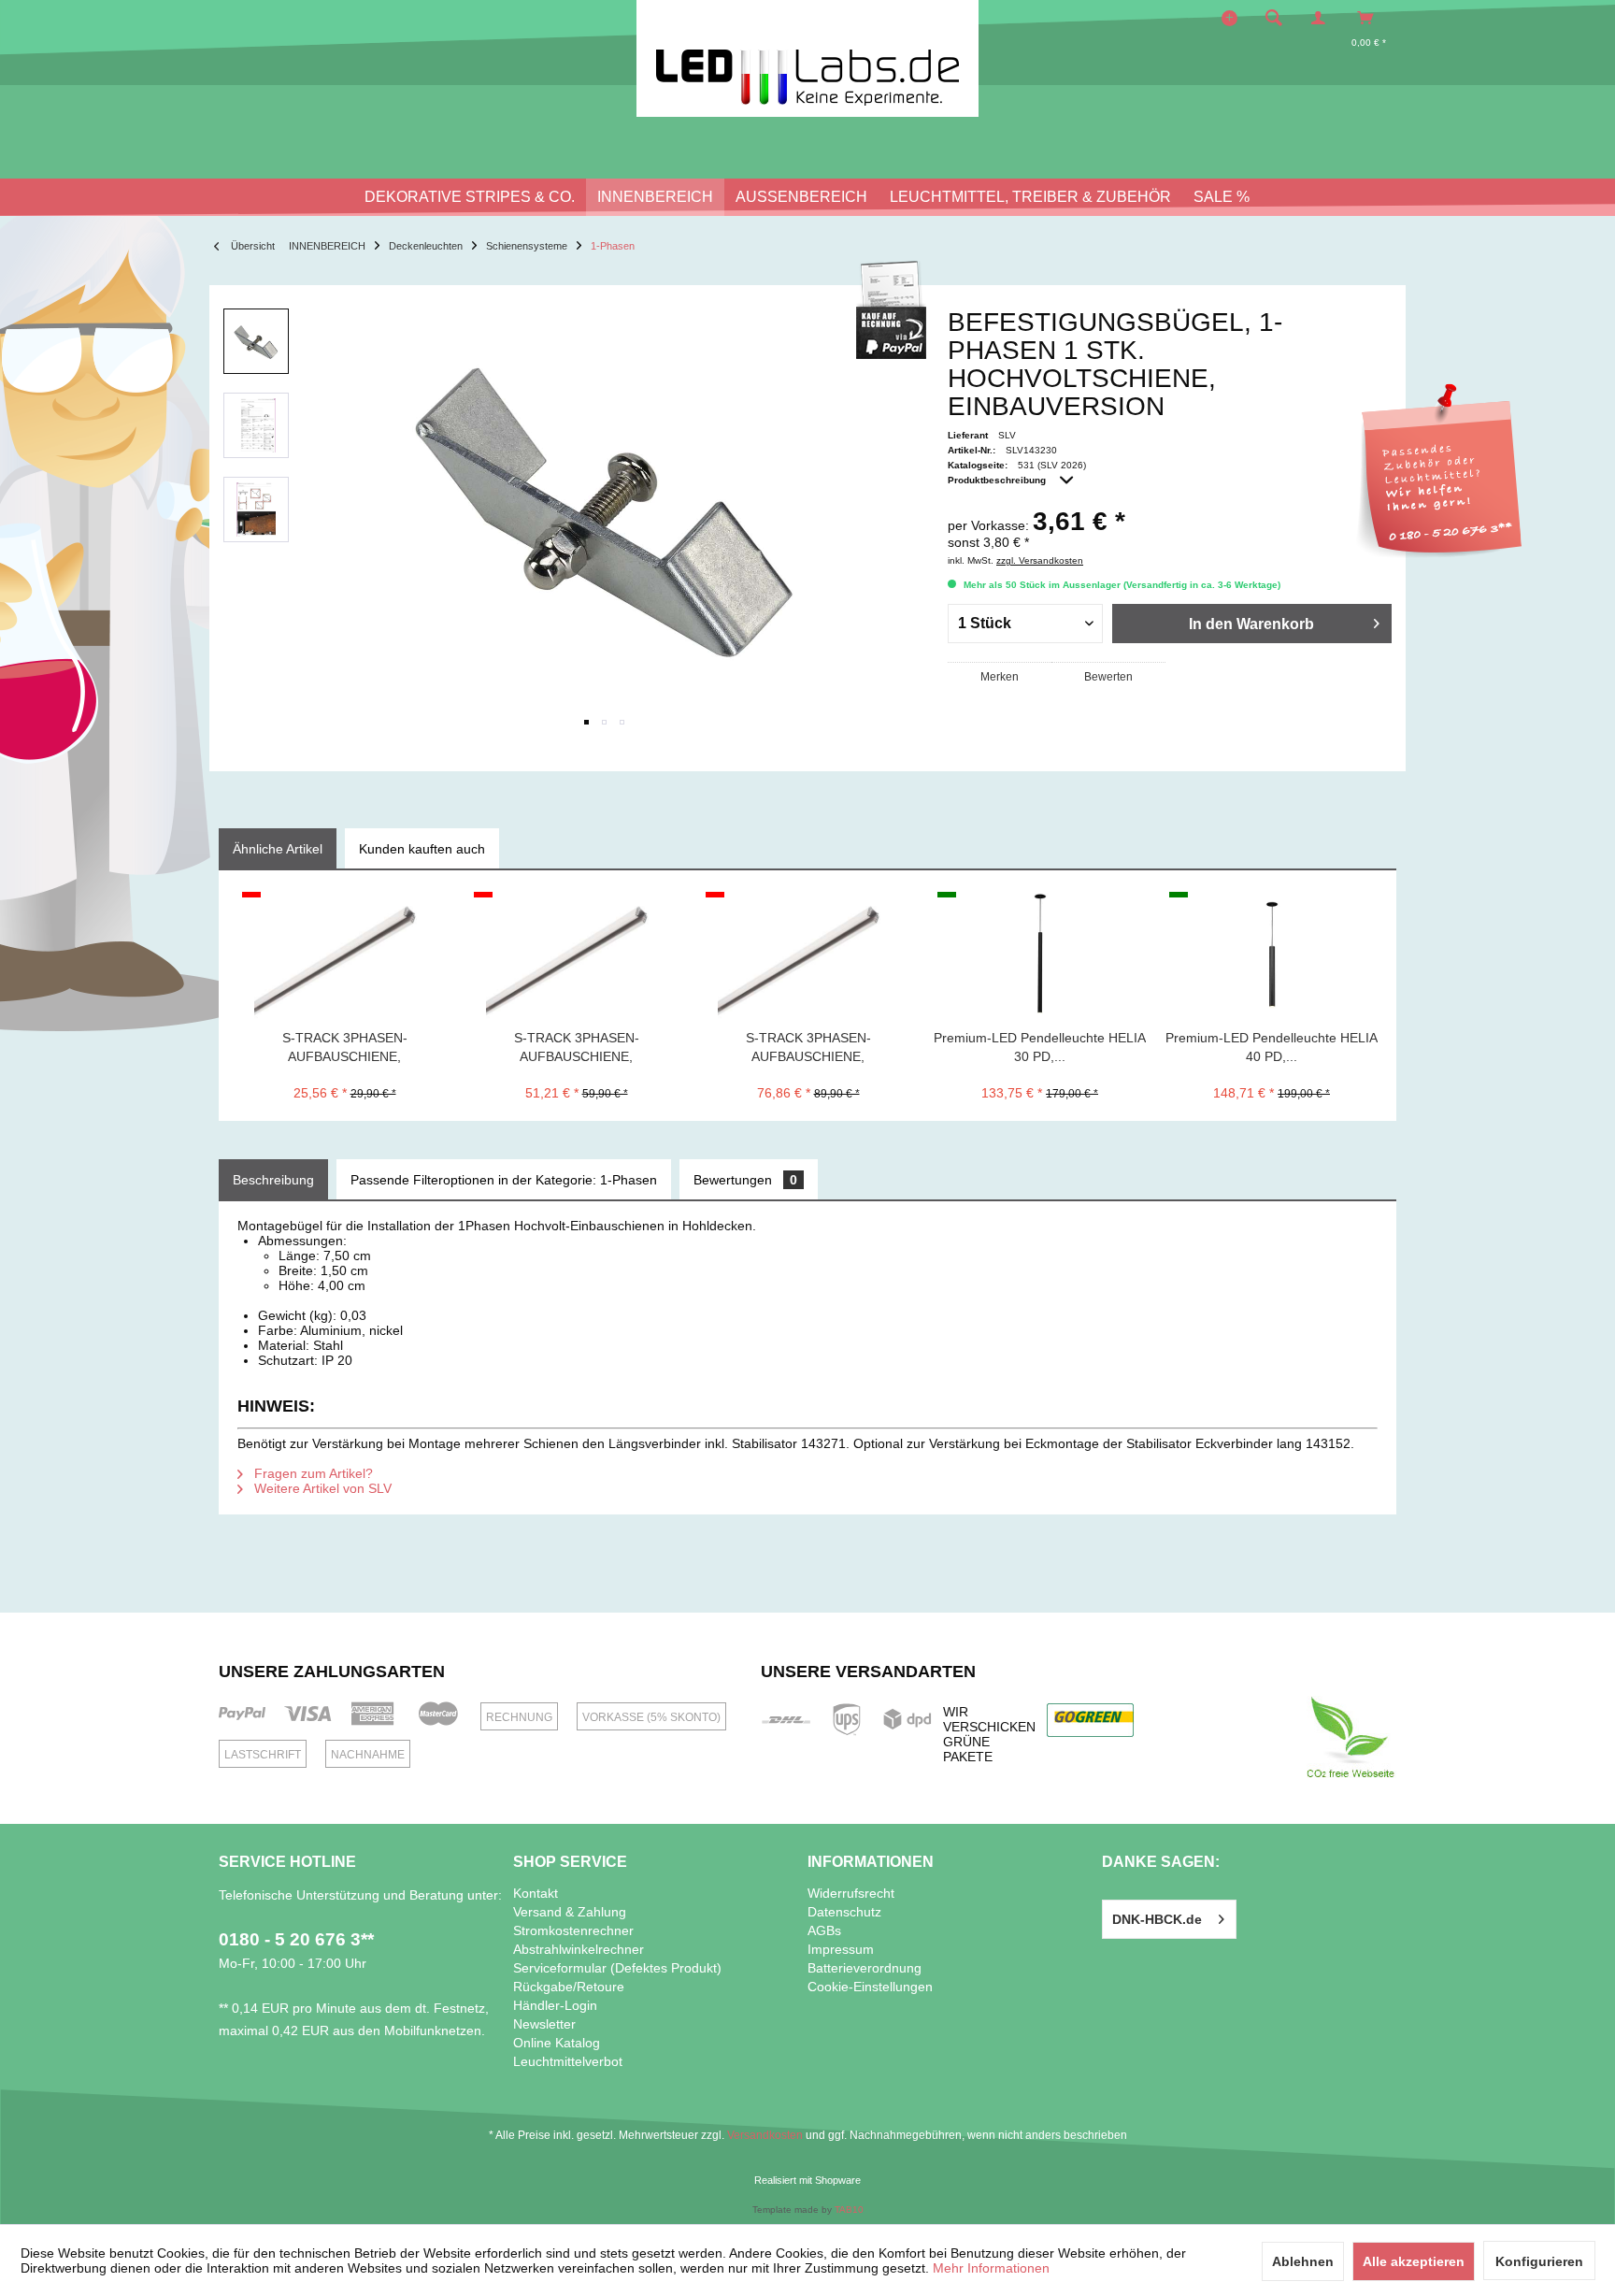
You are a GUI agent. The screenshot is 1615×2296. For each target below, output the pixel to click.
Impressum (841, 1949)
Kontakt (536, 1893)
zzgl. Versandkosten (1040, 560)
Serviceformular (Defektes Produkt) (617, 1968)
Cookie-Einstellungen (870, 1987)
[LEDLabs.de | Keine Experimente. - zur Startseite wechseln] (807, 58)
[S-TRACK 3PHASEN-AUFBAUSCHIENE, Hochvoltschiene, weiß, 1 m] (344, 954)
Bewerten (1108, 677)
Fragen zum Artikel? (312, 1473)
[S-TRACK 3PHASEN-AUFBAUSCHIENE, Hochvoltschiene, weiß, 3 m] (808, 954)
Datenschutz (844, 1912)
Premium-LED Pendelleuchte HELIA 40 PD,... (1272, 1047)
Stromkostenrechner (573, 1930)
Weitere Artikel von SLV (321, 1488)
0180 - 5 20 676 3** (296, 1939)
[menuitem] (1279, 18)
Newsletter (544, 2024)
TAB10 (849, 2210)
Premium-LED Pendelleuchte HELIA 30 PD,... (1040, 1047)
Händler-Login (555, 2005)
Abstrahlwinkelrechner (579, 1949)
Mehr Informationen (991, 2268)
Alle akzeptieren (1414, 2261)
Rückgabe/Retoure (569, 1987)
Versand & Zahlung (570, 1912)
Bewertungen (745, 1180)
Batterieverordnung (865, 1968)
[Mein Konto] (1322, 18)
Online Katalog (557, 2043)
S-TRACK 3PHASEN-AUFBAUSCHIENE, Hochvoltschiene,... (345, 1048)
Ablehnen (1303, 2261)
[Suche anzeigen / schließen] (1274, 18)
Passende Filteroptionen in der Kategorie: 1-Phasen (504, 1180)
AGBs (824, 1930)
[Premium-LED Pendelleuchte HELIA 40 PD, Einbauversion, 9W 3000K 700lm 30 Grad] (1272, 954)
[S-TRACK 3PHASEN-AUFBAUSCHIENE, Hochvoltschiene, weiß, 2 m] (576, 954)
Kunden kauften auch (422, 849)
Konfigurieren (1539, 2261)
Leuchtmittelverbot (568, 2061)
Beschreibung (273, 1180)
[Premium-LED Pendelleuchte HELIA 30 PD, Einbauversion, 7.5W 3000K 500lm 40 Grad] (1040, 954)
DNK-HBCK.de (1157, 1919)
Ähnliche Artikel (278, 849)
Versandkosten (765, 2135)
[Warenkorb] (1371, 18)
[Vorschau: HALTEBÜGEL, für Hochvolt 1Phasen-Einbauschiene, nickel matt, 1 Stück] (256, 341)
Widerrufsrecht (851, 1893)
